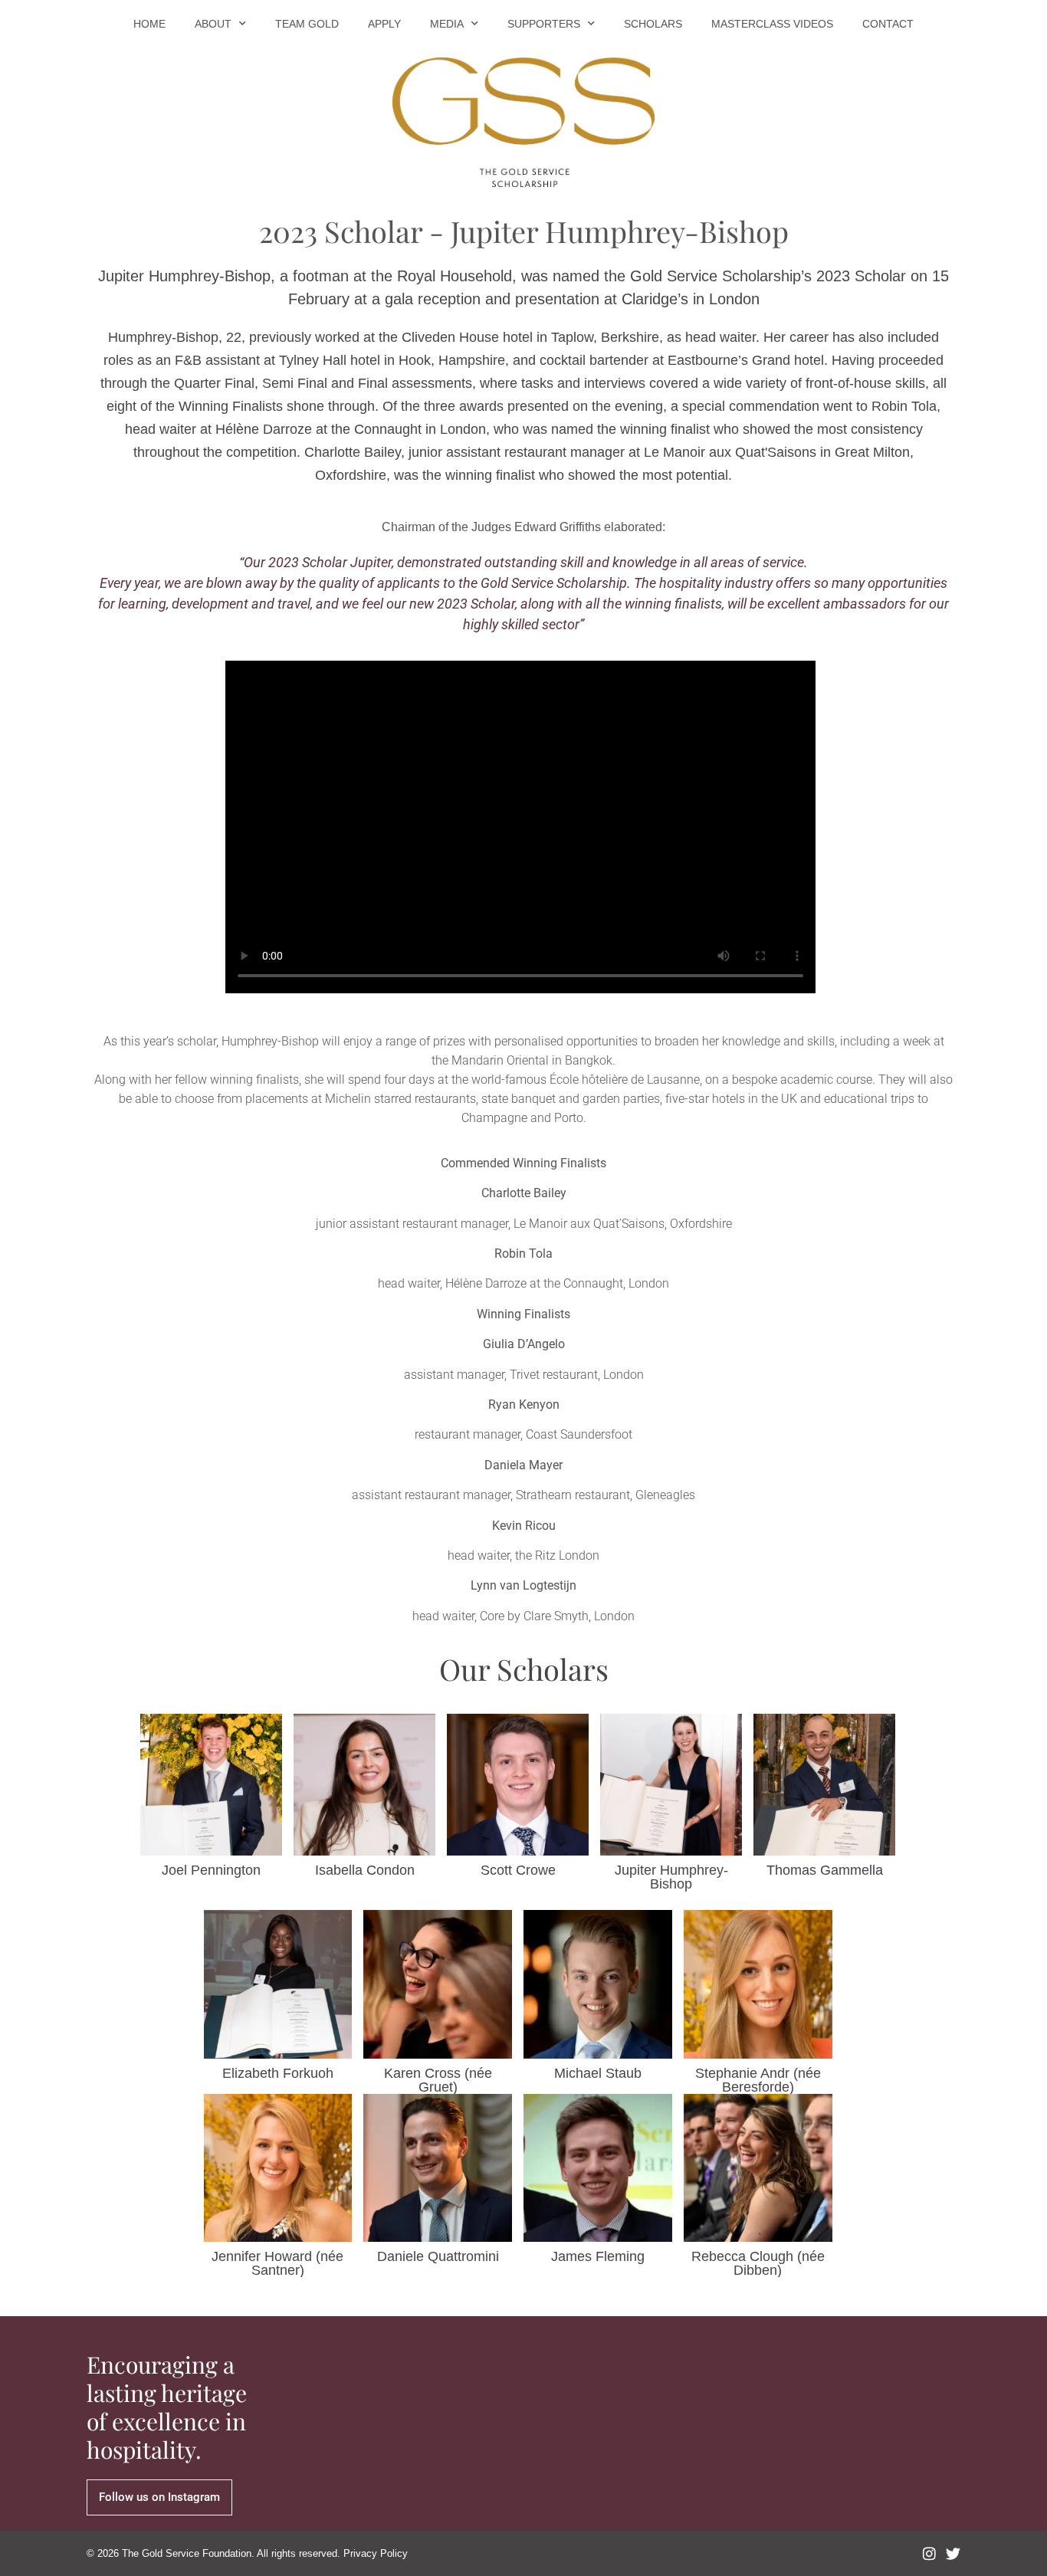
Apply (384, 24)
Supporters (544, 24)
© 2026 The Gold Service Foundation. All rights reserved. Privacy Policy (247, 2553)
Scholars (653, 24)
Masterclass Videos (772, 24)
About (213, 24)
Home (149, 24)
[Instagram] (929, 2553)
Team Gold (307, 24)
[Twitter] (953, 2553)
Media (447, 24)
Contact (888, 24)
